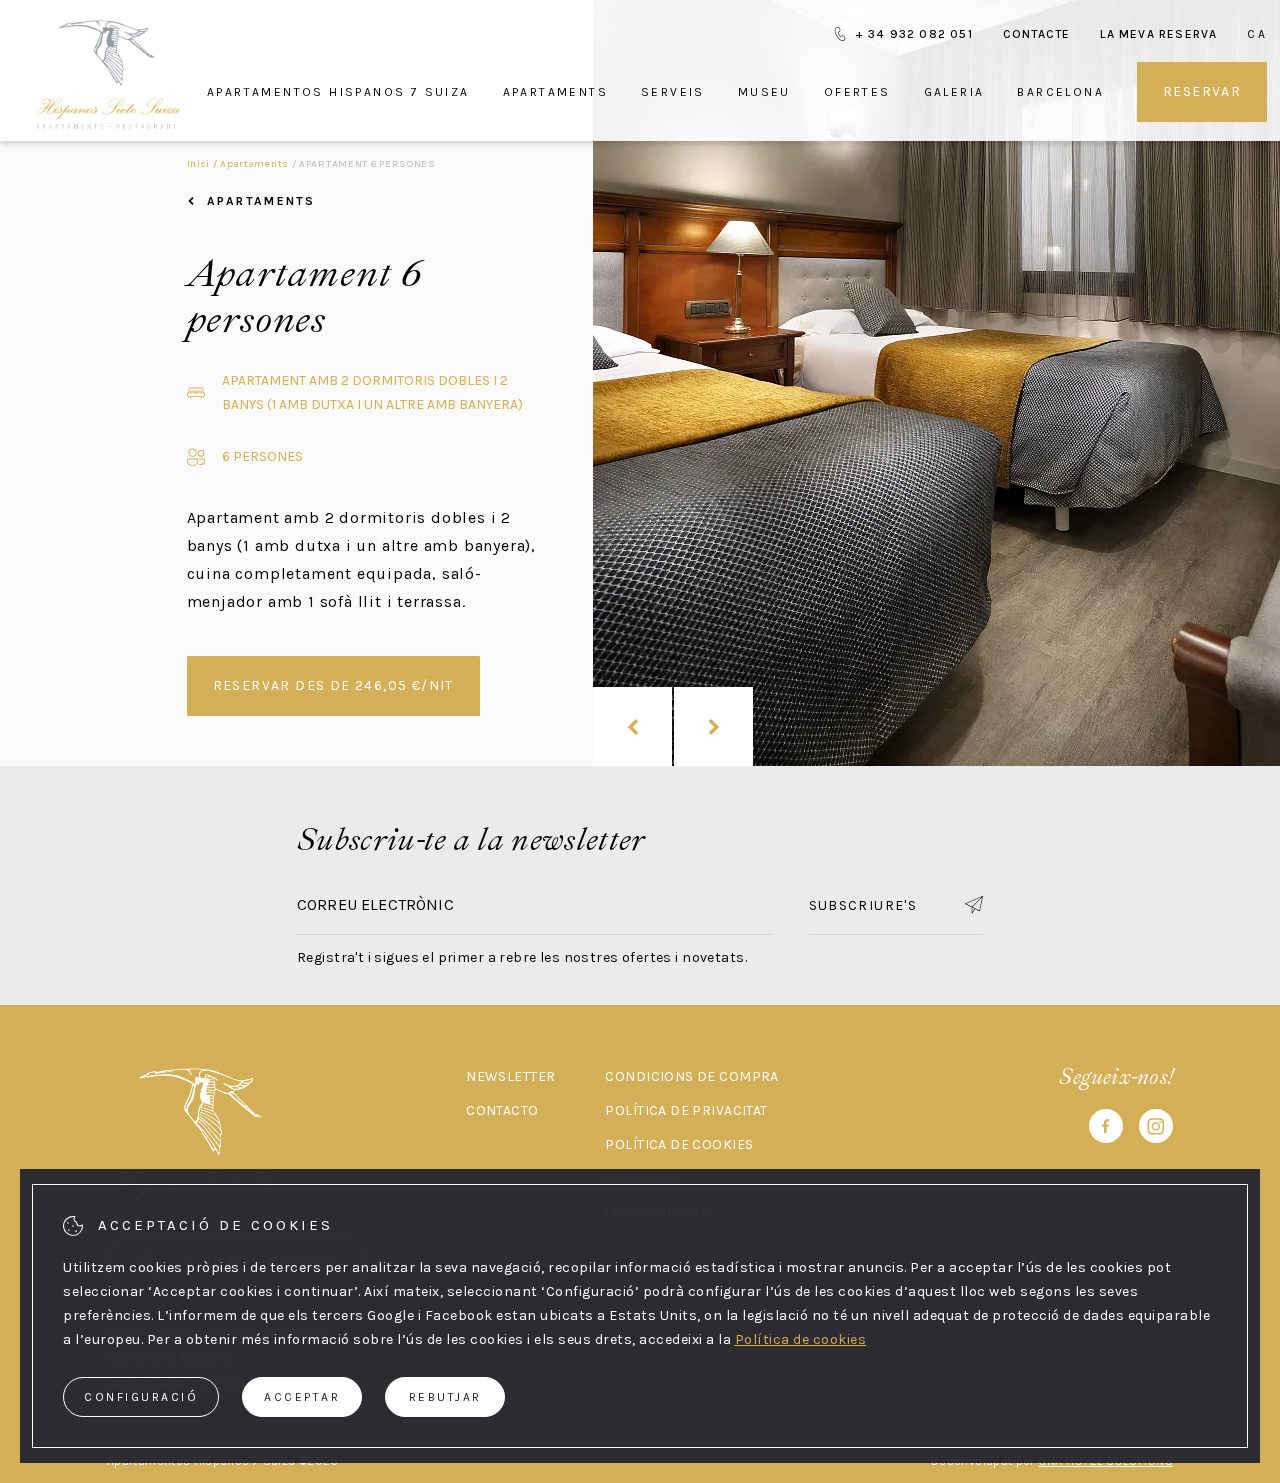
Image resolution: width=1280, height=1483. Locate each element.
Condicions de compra (691, 1076)
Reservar (1202, 91)
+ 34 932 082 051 (914, 34)
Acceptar (302, 1397)
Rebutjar (445, 1397)
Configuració (141, 1397)
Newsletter (510, 1076)
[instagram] (1156, 1130)
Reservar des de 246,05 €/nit (333, 685)
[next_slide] (713, 726)
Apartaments (555, 92)
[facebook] (1106, 1130)
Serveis (673, 92)
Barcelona (1060, 92)
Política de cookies (679, 1144)
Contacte (1037, 34)
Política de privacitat (686, 1110)
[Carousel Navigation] (673, 726)
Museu (764, 92)
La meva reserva (1158, 34)
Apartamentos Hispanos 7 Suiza (338, 92)
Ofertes (857, 92)
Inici (199, 164)
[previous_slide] (632, 726)
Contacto (502, 1110)
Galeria (954, 92)
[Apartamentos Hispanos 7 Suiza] (108, 74)
